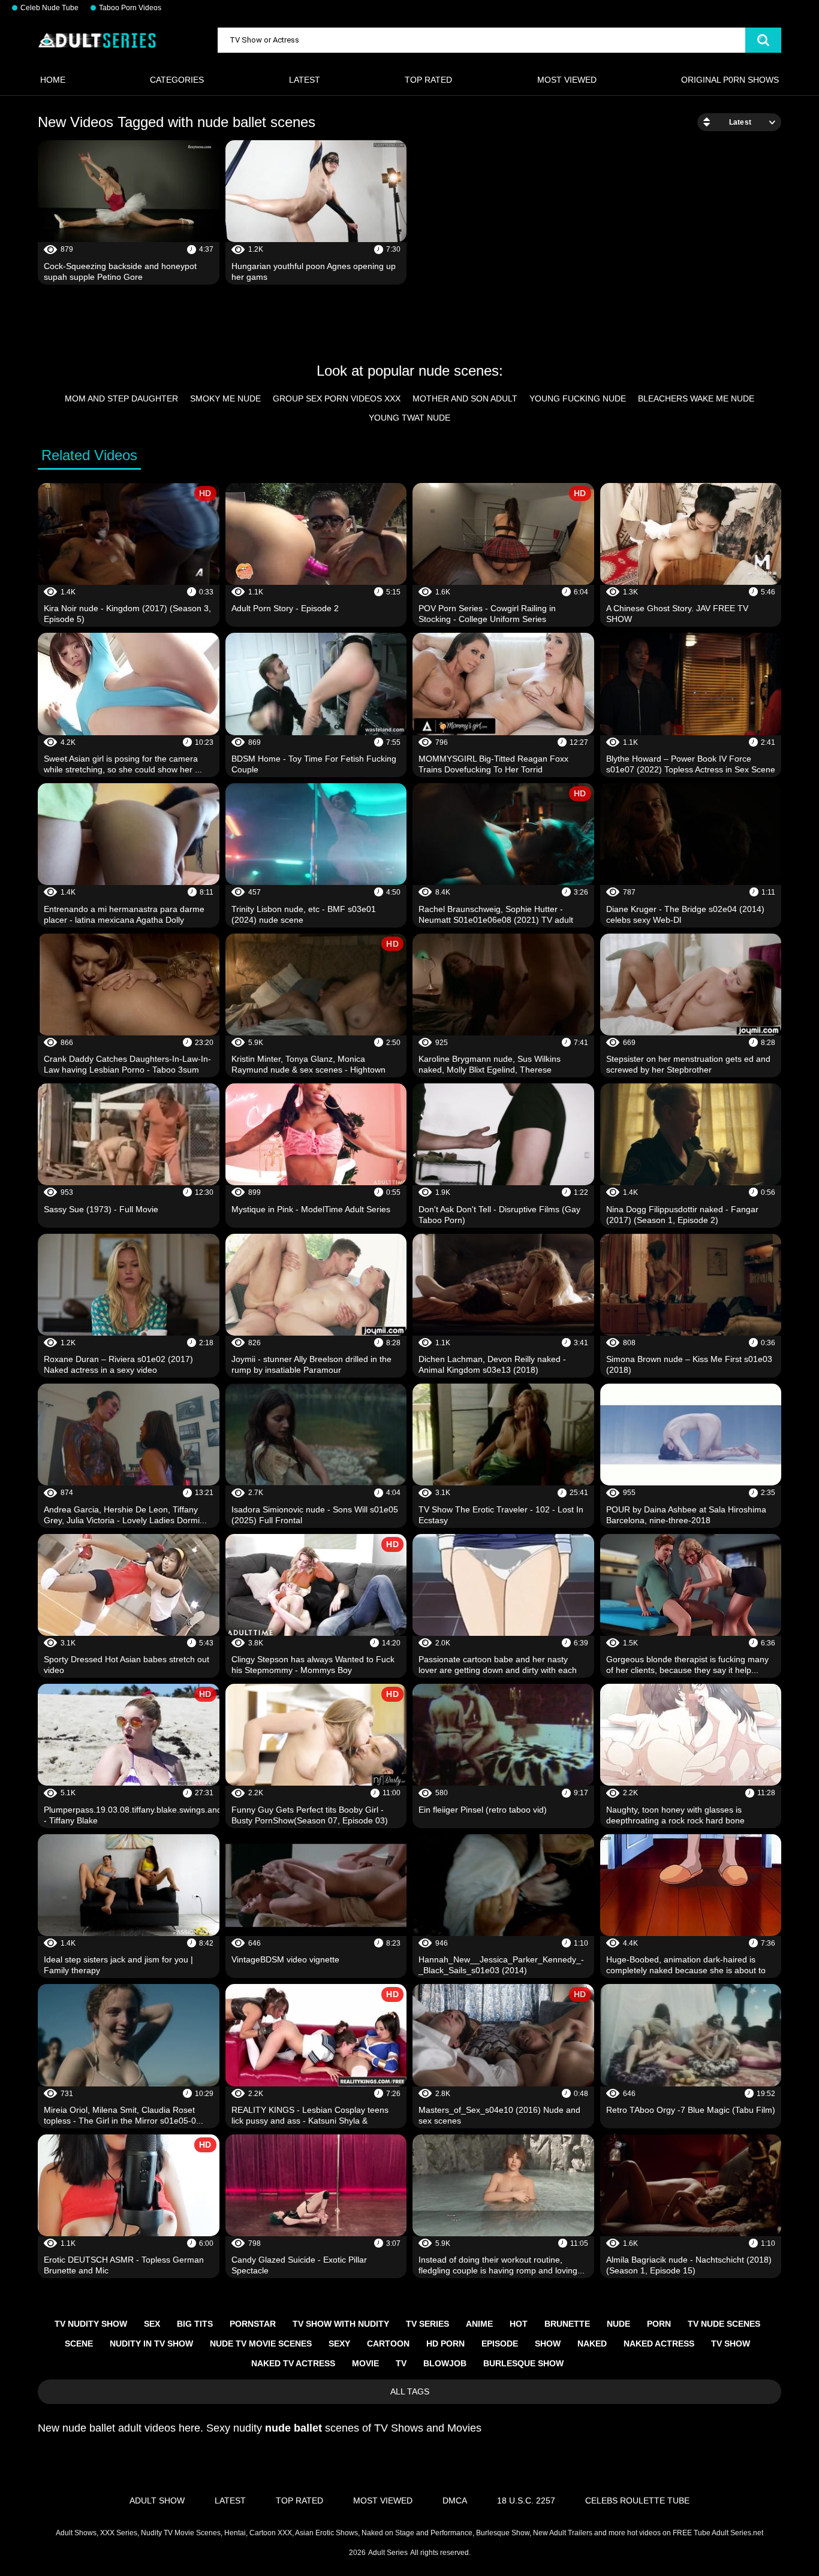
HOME (53, 80)
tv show (731, 2344)
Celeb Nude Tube (49, 8)
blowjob (445, 2363)
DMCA (455, 2500)
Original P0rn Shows (730, 80)
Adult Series (388, 2553)
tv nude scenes (724, 2324)
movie (365, 2363)
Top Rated (428, 80)
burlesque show (523, 2363)
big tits (195, 2324)
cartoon (388, 2344)
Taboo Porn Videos (130, 8)
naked (592, 2344)
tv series (427, 2324)
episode (500, 2344)
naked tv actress (293, 2363)
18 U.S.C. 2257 (526, 2500)
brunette (567, 2324)
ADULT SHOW (157, 2500)
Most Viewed (567, 80)
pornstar (253, 2324)
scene (79, 2344)
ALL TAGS (410, 2391)
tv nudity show (91, 2324)
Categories (177, 80)
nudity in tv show (151, 2344)
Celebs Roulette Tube (637, 2500)
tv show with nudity (341, 2324)
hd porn (445, 2344)
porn (659, 2324)
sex (152, 2324)
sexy (339, 2344)
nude (618, 2324)
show (548, 2344)
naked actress (659, 2344)
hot (519, 2324)
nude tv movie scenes (261, 2344)
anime (479, 2324)
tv (401, 2363)
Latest (305, 80)
